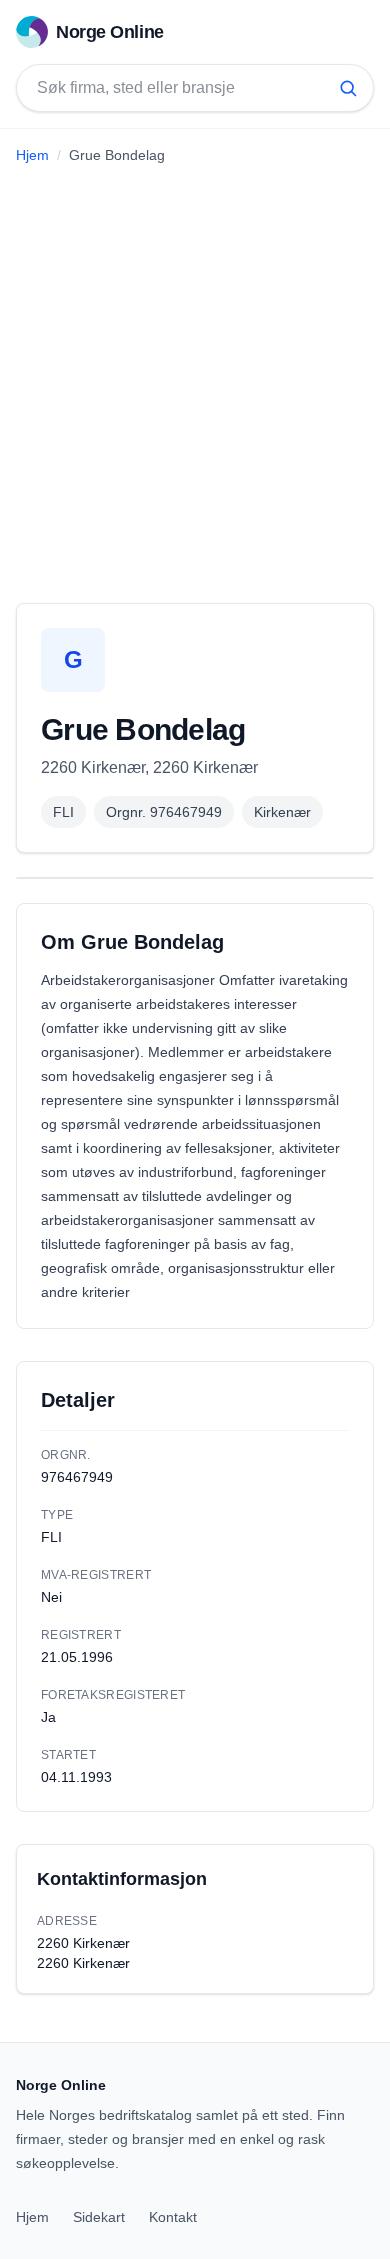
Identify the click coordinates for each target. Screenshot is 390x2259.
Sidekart (99, 2217)
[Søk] (348, 88)
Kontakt (173, 2217)
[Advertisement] (195, 376)
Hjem (32, 155)
